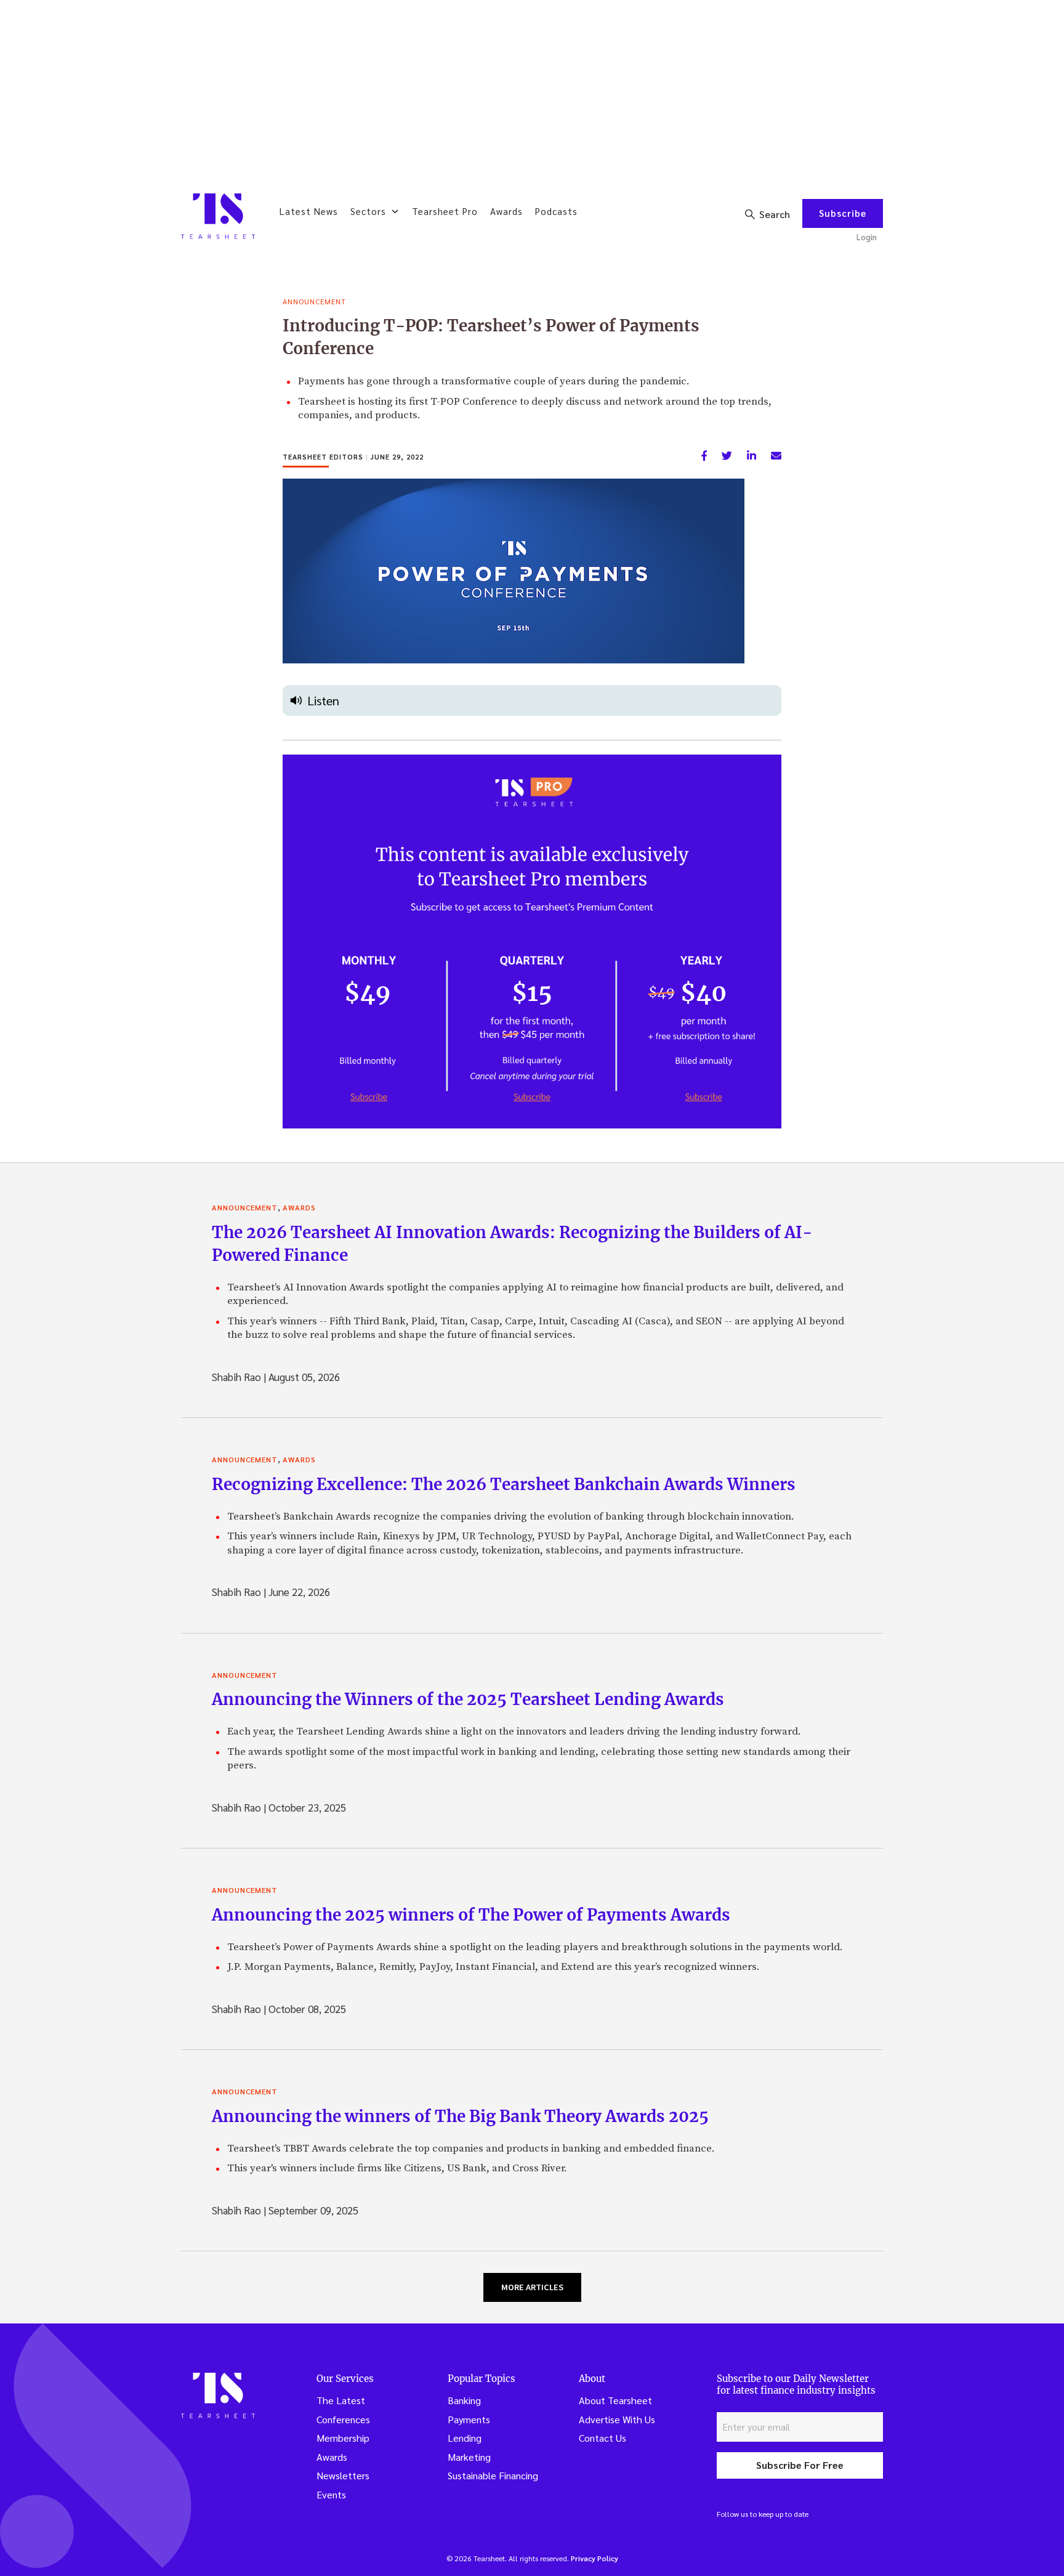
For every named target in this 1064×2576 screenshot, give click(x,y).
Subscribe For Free (800, 2465)
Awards (506, 211)
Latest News (309, 211)
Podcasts (556, 211)
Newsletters (343, 2475)
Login (867, 237)
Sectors (368, 211)
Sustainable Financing (493, 2475)
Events (331, 2494)
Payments (469, 2419)
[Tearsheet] (218, 216)
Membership (343, 2438)
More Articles (532, 2287)
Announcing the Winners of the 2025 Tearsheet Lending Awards (468, 1699)
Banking (464, 2400)
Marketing (469, 2457)
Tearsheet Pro (445, 211)
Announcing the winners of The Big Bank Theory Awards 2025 (460, 2116)
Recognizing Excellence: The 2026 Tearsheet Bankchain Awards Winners (504, 1484)
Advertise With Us (617, 2419)
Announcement (314, 301)
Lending (465, 2438)
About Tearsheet (615, 2400)
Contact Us (603, 2438)
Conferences (343, 2419)
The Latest (341, 2400)
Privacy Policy (594, 2558)
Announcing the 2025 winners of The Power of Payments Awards (471, 1915)
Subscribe (843, 213)
